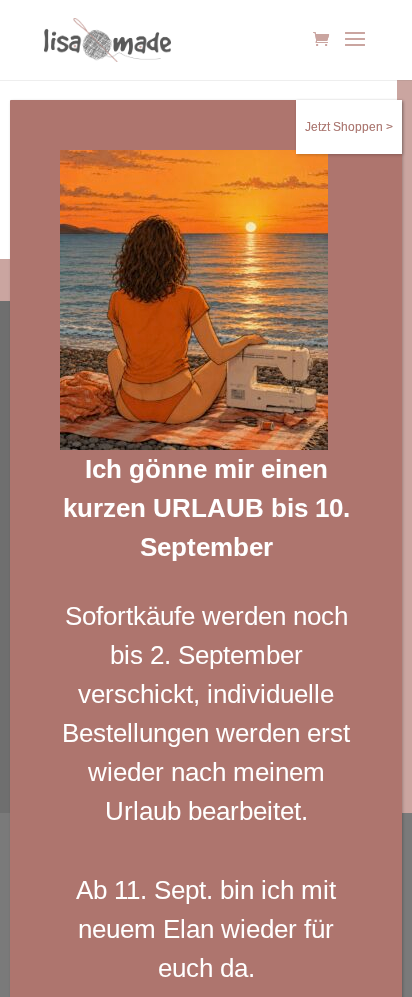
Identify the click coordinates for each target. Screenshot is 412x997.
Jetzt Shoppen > (349, 127)
